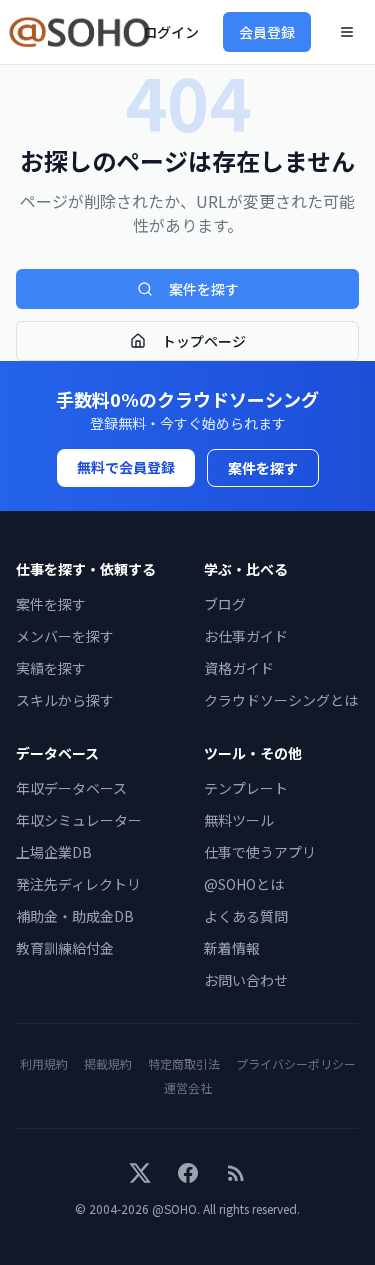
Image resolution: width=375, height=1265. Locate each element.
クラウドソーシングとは (281, 700)
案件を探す (204, 289)
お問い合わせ (246, 980)
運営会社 (188, 1087)
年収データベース (71, 788)
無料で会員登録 (126, 467)
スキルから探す (65, 700)
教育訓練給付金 (65, 948)
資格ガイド (239, 668)
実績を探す (51, 668)
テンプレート (246, 788)
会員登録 (267, 32)
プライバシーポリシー (296, 1063)
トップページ (204, 341)
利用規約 (44, 1063)
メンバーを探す (65, 636)
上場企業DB (54, 852)
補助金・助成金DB (75, 916)
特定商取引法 (184, 1063)
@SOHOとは (244, 884)
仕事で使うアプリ (260, 852)
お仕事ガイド (246, 636)
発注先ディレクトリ (78, 884)
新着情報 (232, 948)
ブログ (225, 604)
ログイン (171, 32)
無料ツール (239, 820)
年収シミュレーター (79, 820)
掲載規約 (108, 1063)
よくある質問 (246, 916)
